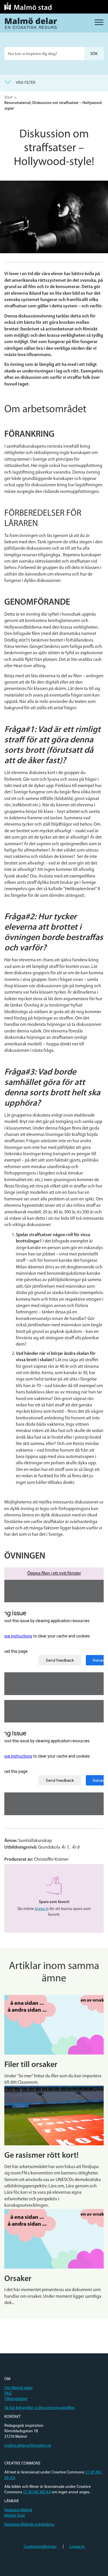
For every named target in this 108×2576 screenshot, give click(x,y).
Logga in (77, 2547)
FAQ (8, 2394)
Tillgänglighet (16, 2399)
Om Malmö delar (19, 2388)
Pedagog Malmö (18, 2510)
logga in (42, 1909)
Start (8, 98)
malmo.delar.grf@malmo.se (28, 2446)
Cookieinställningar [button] (40, 2547)
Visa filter (26, 83)
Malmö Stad (15, 2516)
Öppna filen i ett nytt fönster (54, 1573)
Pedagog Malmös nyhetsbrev (29, 2525)
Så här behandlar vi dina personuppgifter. (40, 2408)
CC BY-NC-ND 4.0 (37, 2492)
